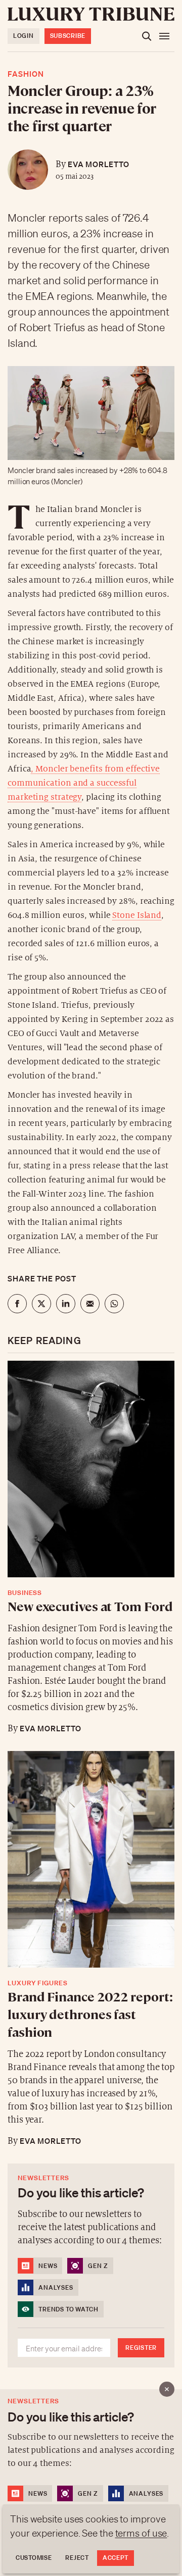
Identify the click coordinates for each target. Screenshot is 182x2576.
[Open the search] (147, 36)
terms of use (141, 2533)
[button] (91, 1288)
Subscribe (68, 36)
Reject (77, 2558)
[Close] (167, 2389)
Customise (34, 2558)
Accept (116, 2558)
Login (24, 36)
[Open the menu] (164, 36)
